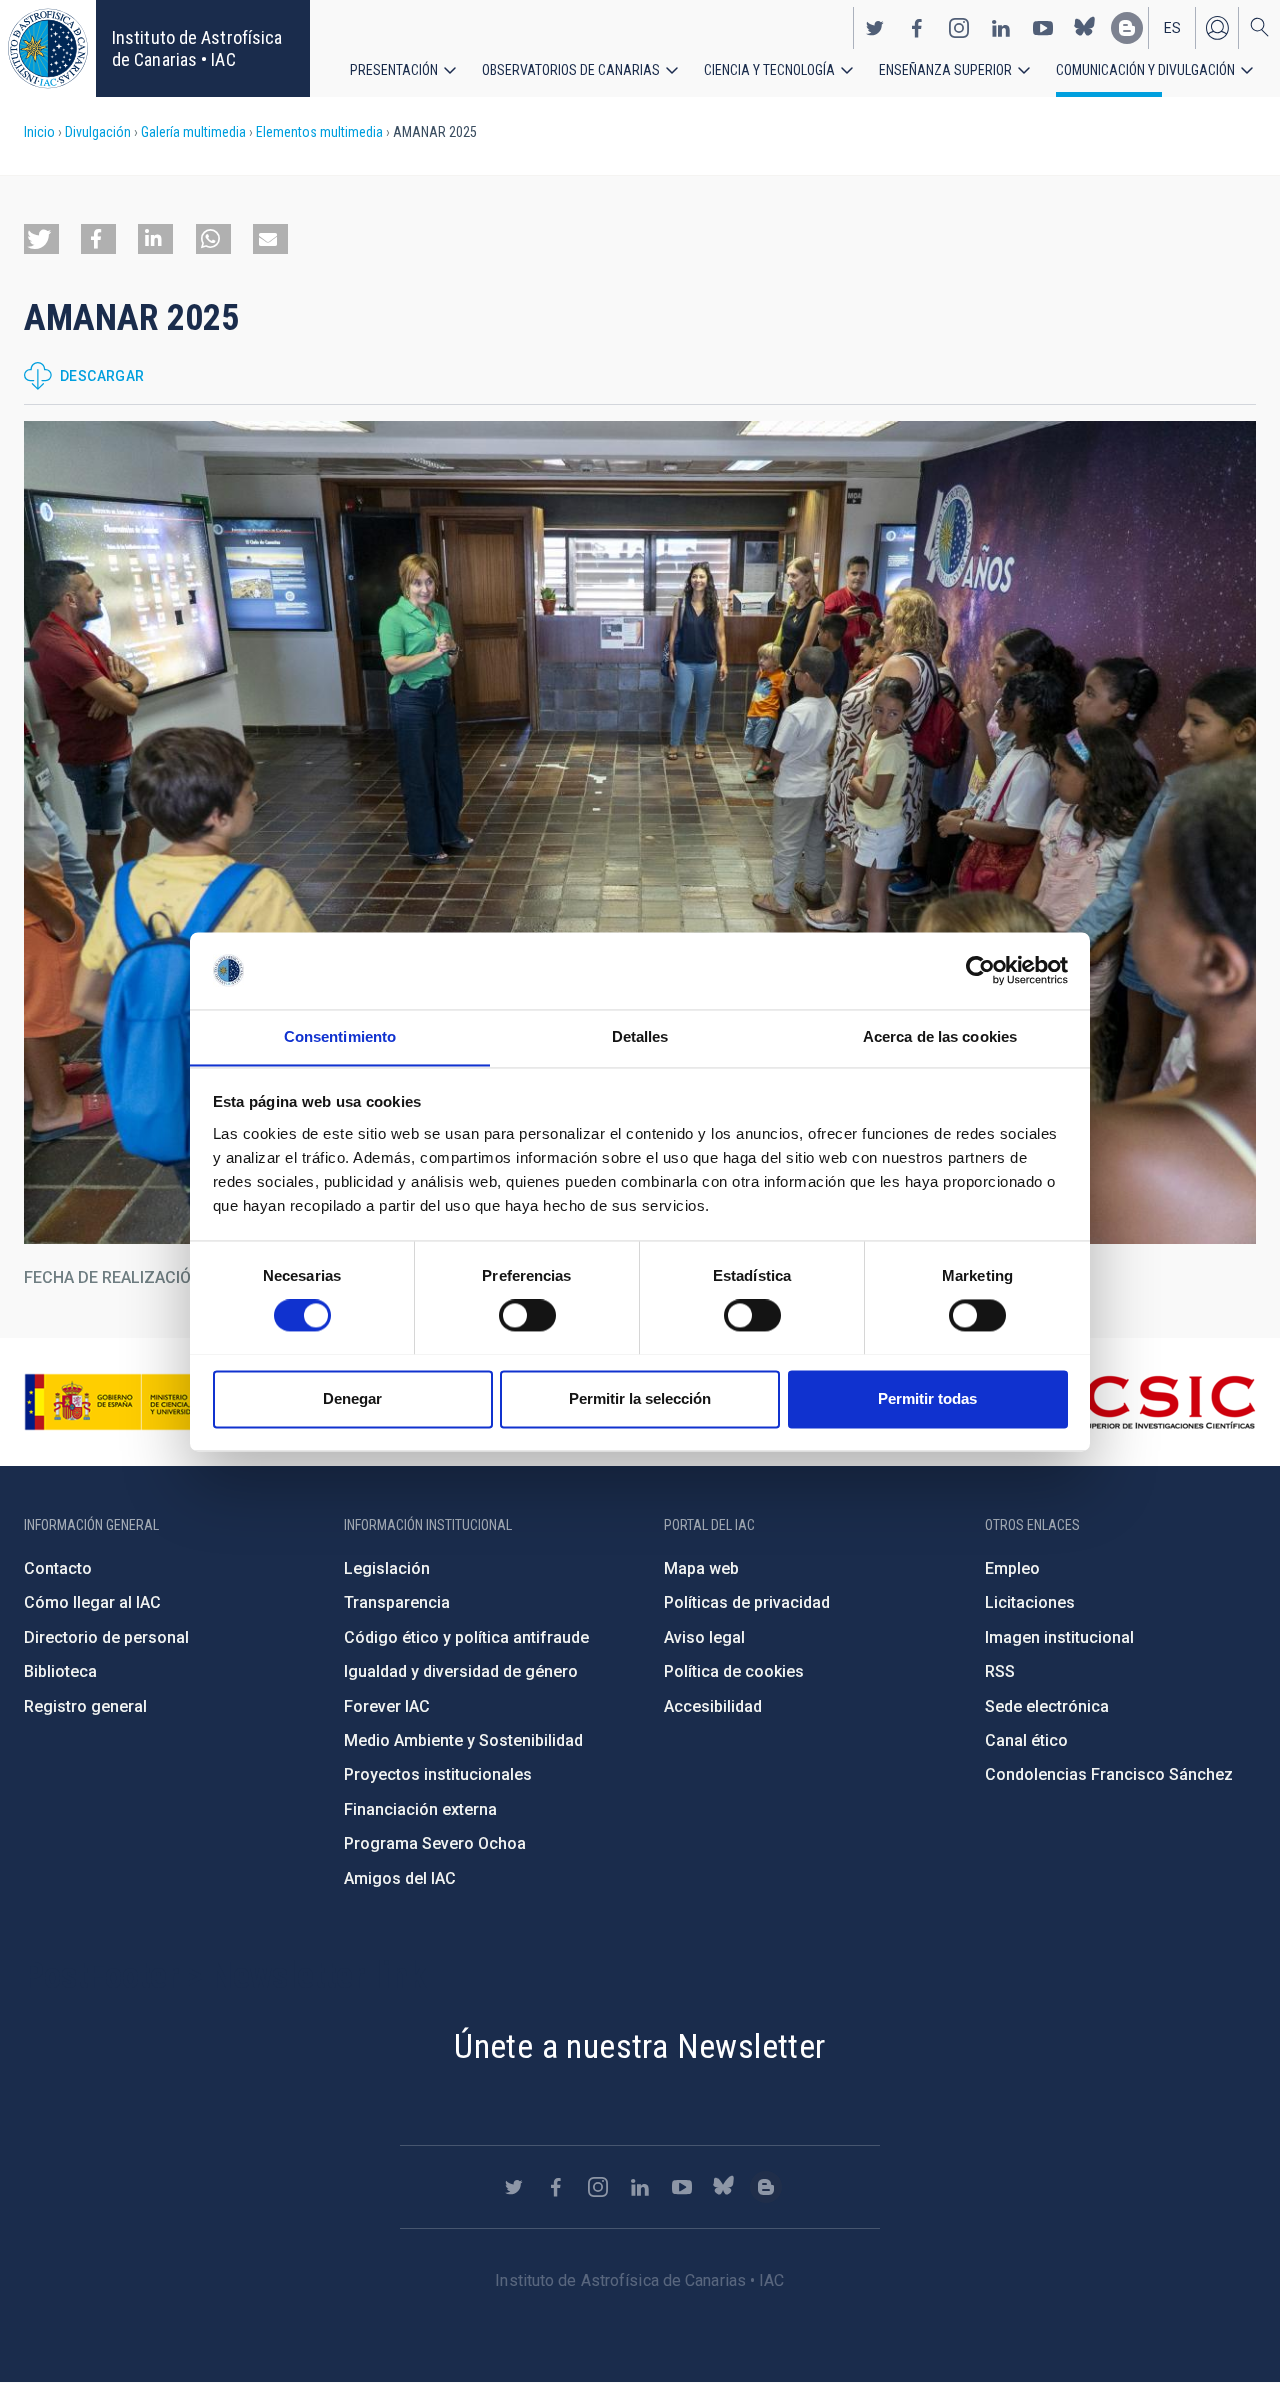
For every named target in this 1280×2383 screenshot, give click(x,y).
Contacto (58, 1568)
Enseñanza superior (945, 70)
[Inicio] (48, 48)
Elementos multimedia (319, 132)
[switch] (527, 1315)
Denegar (352, 1398)
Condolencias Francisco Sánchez (1109, 1774)
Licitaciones (1030, 1602)
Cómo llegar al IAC (92, 1602)
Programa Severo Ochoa (435, 1843)
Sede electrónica (1047, 1706)
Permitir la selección (640, 1398)
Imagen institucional (1059, 1637)
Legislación (387, 1568)
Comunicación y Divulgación (1145, 70)
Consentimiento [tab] (340, 1036)
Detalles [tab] (640, 1036)
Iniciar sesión (1217, 28)
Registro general (85, 1706)
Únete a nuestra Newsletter (639, 2046)
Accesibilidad (713, 1706)
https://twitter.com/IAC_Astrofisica (875, 28)
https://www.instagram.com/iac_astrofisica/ (959, 28)
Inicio (39, 132)
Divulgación (98, 132)
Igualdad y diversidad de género (461, 1671)
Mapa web (701, 1568)
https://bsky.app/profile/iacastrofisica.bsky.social (1085, 28)
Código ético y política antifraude (466, 1637)
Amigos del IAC (400, 1878)
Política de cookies (734, 1671)
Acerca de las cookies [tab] (940, 1036)
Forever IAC (387, 1706)
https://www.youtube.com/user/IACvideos (1043, 28)
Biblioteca (60, 1671)
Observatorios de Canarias (571, 70)
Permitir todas (927, 1398)
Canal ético (1026, 1740)
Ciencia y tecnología (769, 70)
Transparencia (397, 1602)
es (1172, 28)
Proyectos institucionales (438, 1774)
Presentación (394, 70)
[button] (41, 239)
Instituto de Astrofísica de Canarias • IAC (197, 48)
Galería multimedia (193, 132)
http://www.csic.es (1146, 1402)
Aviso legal (704, 1637)
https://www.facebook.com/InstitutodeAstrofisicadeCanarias (917, 28)
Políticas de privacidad (747, 1602)
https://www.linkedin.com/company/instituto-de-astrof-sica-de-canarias (1001, 28)
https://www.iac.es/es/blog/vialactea (1127, 28)
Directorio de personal (106, 1637)
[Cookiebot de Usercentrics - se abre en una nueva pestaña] (980, 970)
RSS (1000, 1671)
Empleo (1012, 1568)
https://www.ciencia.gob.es (135, 1402)
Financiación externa (420, 1809)
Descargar (102, 376)
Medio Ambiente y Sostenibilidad (463, 1740)
